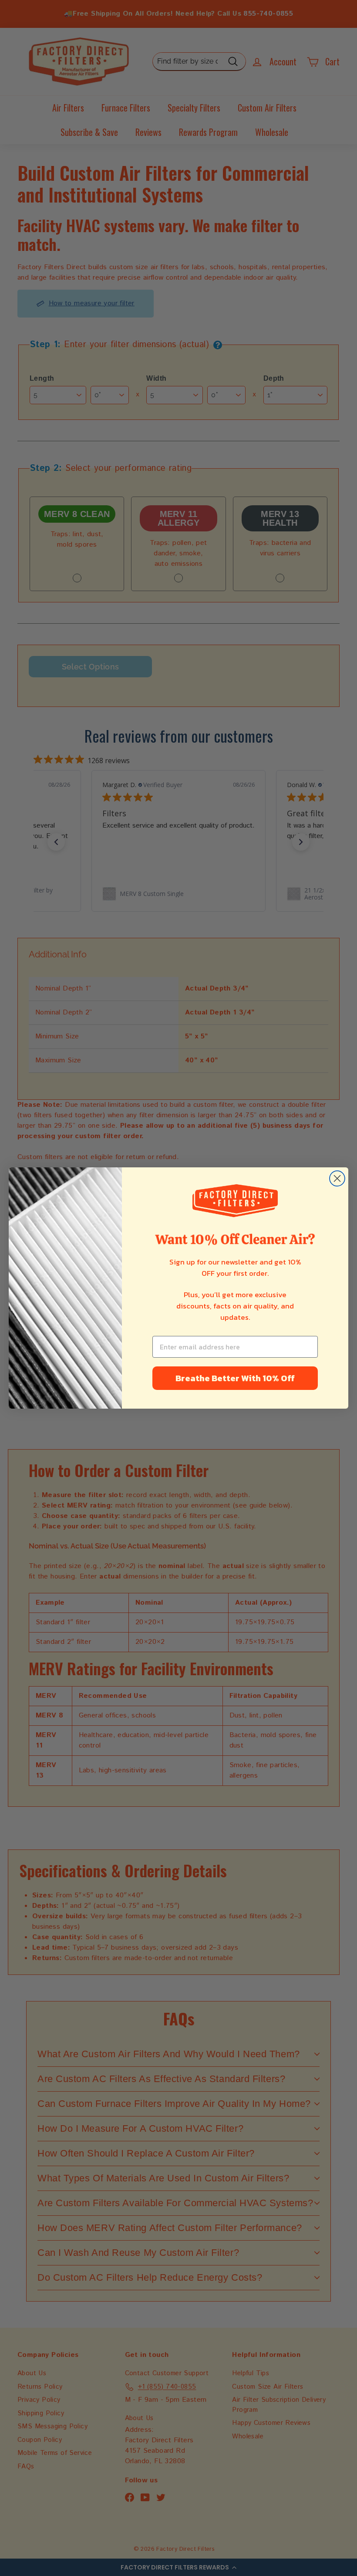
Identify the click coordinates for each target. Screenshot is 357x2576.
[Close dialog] (337, 1178)
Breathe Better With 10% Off (235, 1378)
